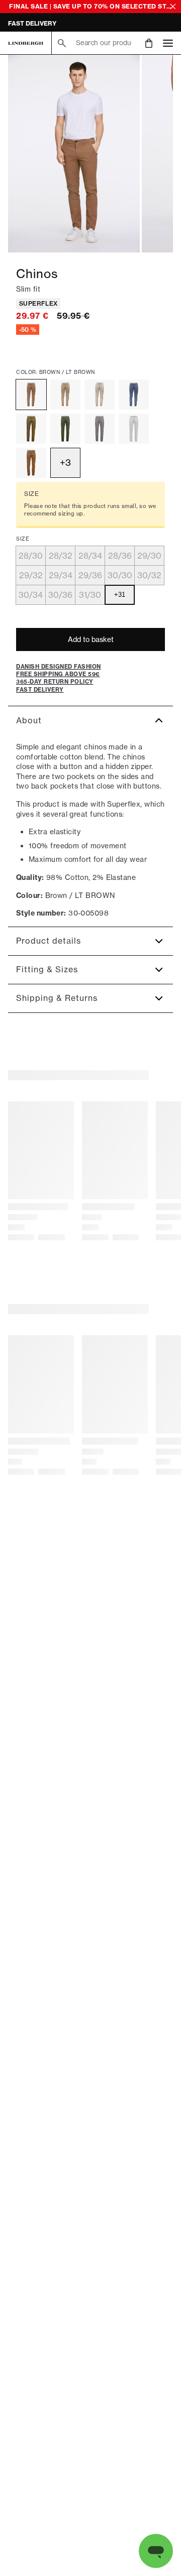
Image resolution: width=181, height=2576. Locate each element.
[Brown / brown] (31, 463)
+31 (120, 595)
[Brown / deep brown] (31, 429)
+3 (65, 463)
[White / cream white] (100, 395)
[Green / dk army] (65, 429)
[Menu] (168, 43)
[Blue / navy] (134, 395)
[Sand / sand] (65, 395)
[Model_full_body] (74, 154)
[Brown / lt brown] (31, 395)
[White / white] (134, 429)
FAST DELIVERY (32, 23)
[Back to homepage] (26, 43)
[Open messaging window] (156, 2551)
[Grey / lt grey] (100, 429)
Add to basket (91, 639)
